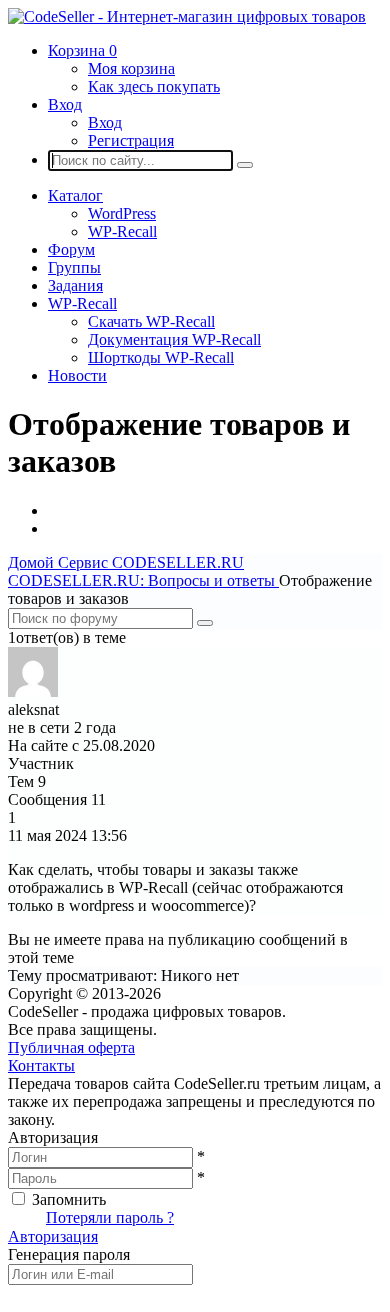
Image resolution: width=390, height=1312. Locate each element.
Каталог (75, 195)
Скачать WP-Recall (151, 321)
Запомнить (69, 1199)
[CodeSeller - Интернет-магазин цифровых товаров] (187, 16)
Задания (75, 285)
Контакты (41, 1065)
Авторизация (53, 1236)
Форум (71, 249)
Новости (77, 375)
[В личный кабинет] (33, 691)
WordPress (122, 213)
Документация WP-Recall (174, 339)
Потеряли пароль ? (110, 1217)
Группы (74, 267)
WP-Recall (122, 231)
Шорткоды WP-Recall (161, 357)
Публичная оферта (71, 1047)
